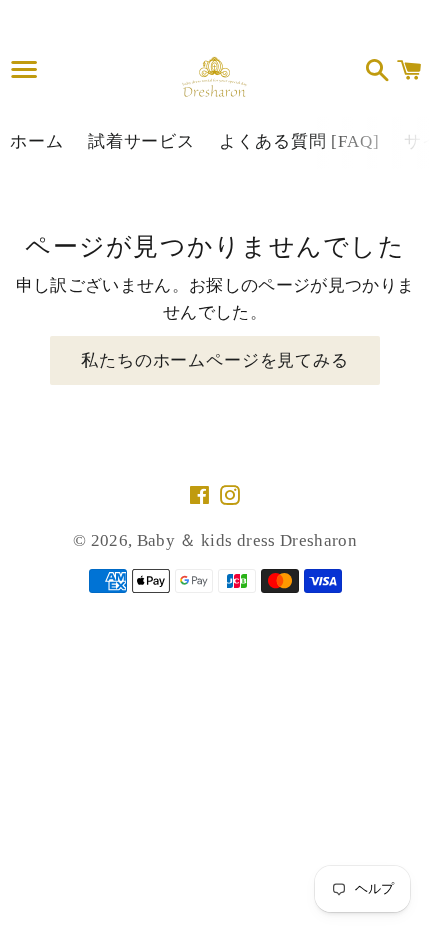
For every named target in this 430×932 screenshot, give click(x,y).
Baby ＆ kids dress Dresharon (247, 540)
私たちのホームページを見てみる (215, 360)
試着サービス (141, 141)
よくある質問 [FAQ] (299, 141)
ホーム (37, 141)
